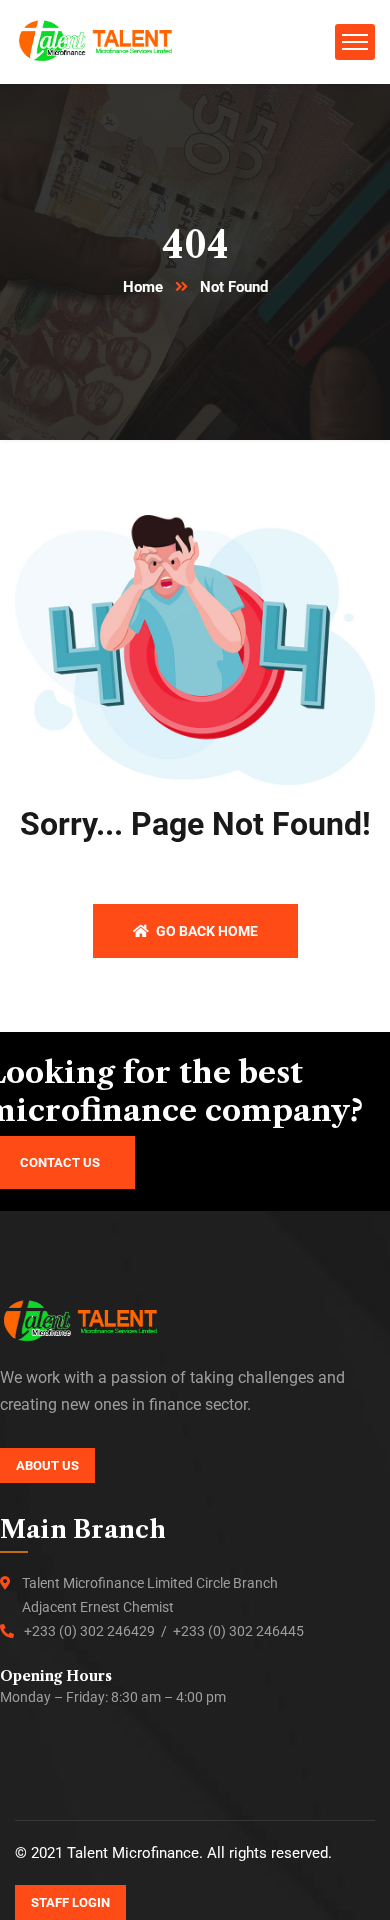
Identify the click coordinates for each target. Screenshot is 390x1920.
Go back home (205, 931)
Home (143, 287)
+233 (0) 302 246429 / (98, 1631)
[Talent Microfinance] (96, 40)
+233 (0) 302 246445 (238, 1631)
